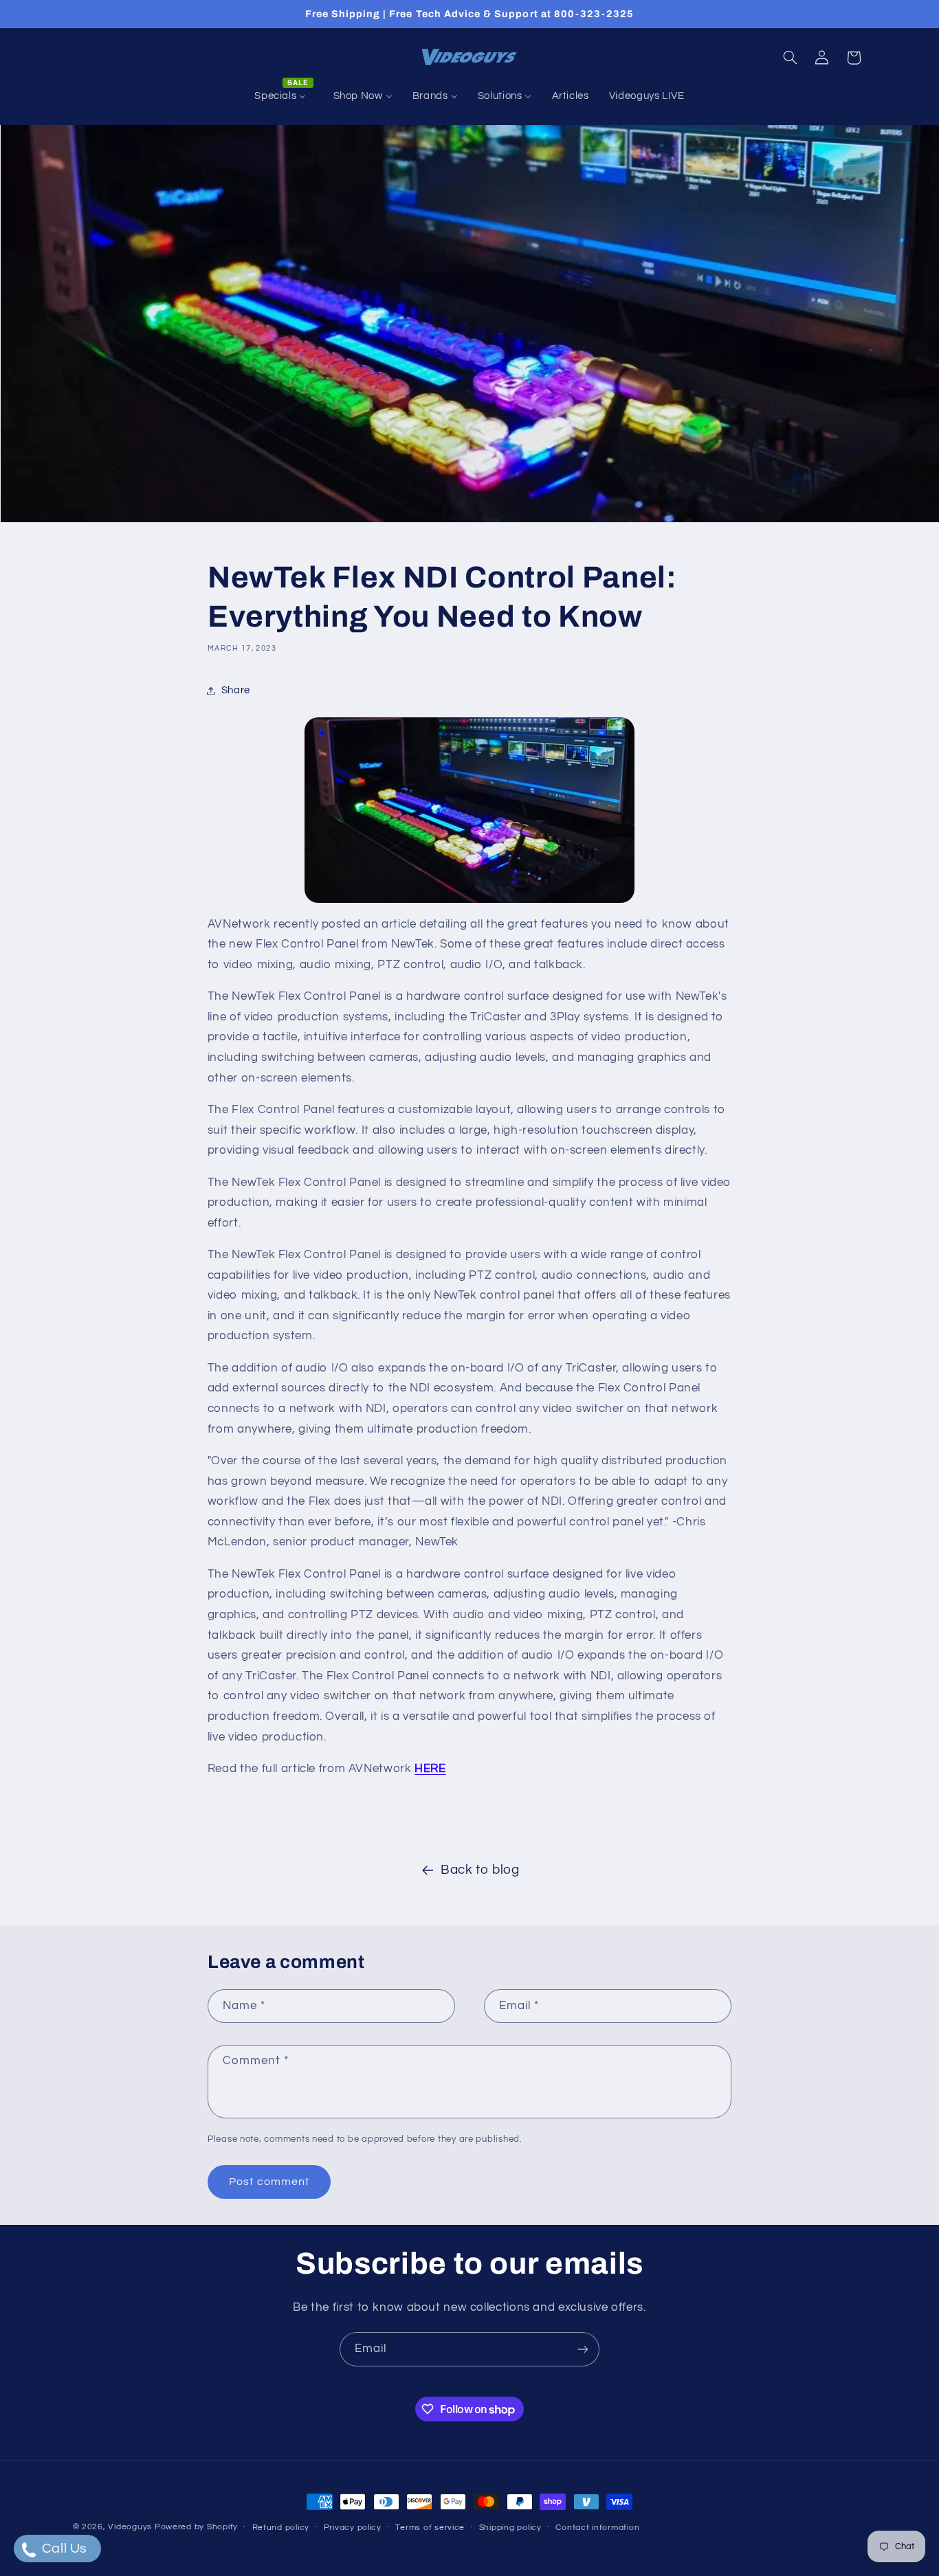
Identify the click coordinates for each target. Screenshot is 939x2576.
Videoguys (130, 2527)
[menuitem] (284, 96)
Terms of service (430, 2528)
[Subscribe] (583, 2349)
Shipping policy (510, 2528)
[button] (790, 58)
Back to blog (480, 1870)
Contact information (597, 2528)
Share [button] (236, 690)
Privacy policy (353, 2528)
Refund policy (281, 2528)
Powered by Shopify (196, 2527)
